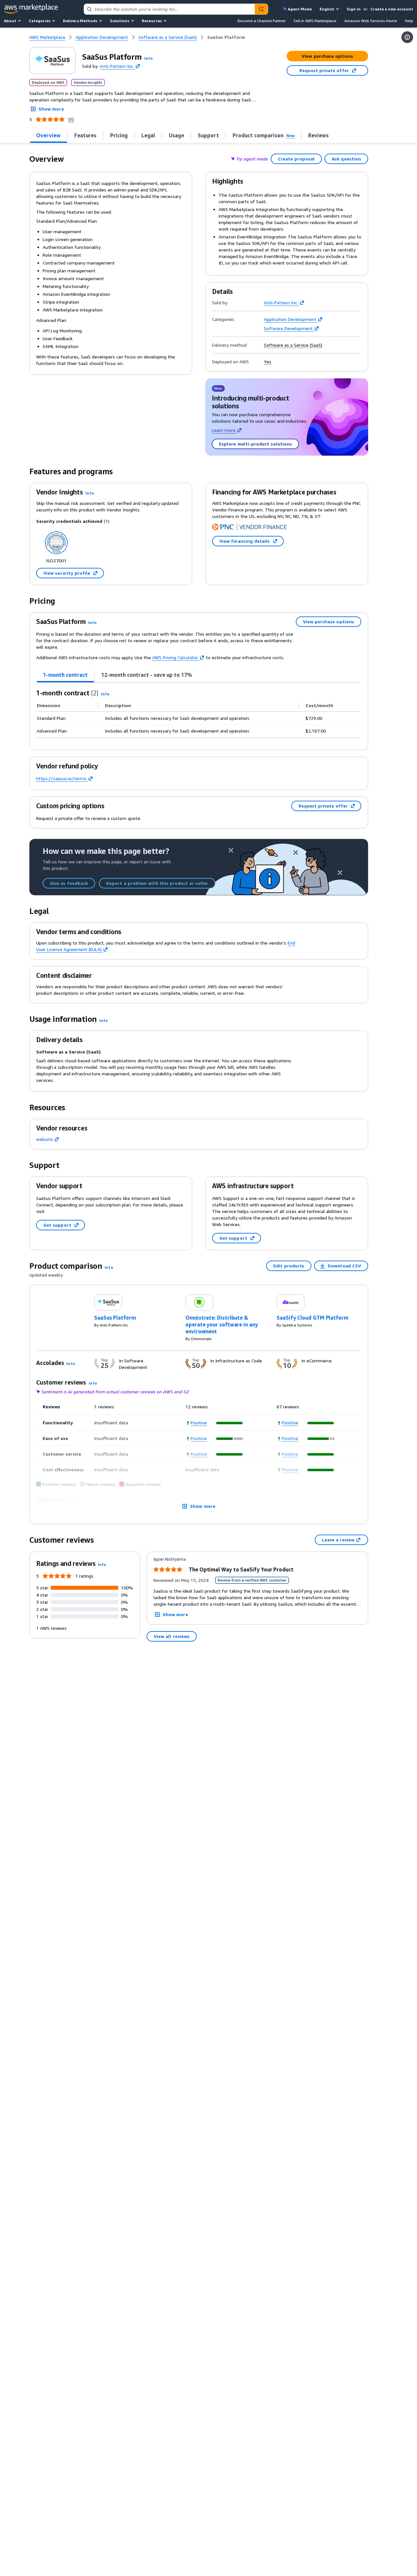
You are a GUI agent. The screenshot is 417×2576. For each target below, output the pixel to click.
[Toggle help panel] (407, 37)
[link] (226, 37)
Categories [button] (40, 21)
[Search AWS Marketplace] (261, 9)
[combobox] (169, 9)
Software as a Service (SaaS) (293, 345)
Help (409, 21)
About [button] (10, 21)
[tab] (65, 675)
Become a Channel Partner (262, 21)
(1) (71, 119)
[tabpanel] (199, 713)
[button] (149, 58)
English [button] (327, 9)
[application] (230, 1423)
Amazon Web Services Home (371, 21)
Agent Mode (300, 9)
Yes (268, 362)
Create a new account (392, 9)
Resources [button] (152, 21)
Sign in (354, 9)
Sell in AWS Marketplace (315, 21)
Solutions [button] (120, 21)
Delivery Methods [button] (80, 21)
